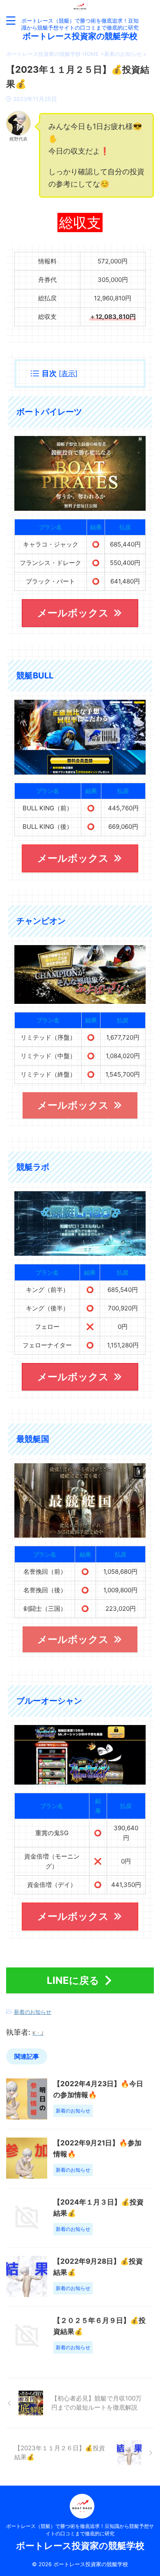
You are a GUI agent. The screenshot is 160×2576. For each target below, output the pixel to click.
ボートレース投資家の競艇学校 (80, 36)
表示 (68, 373)
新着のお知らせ (33, 2012)
